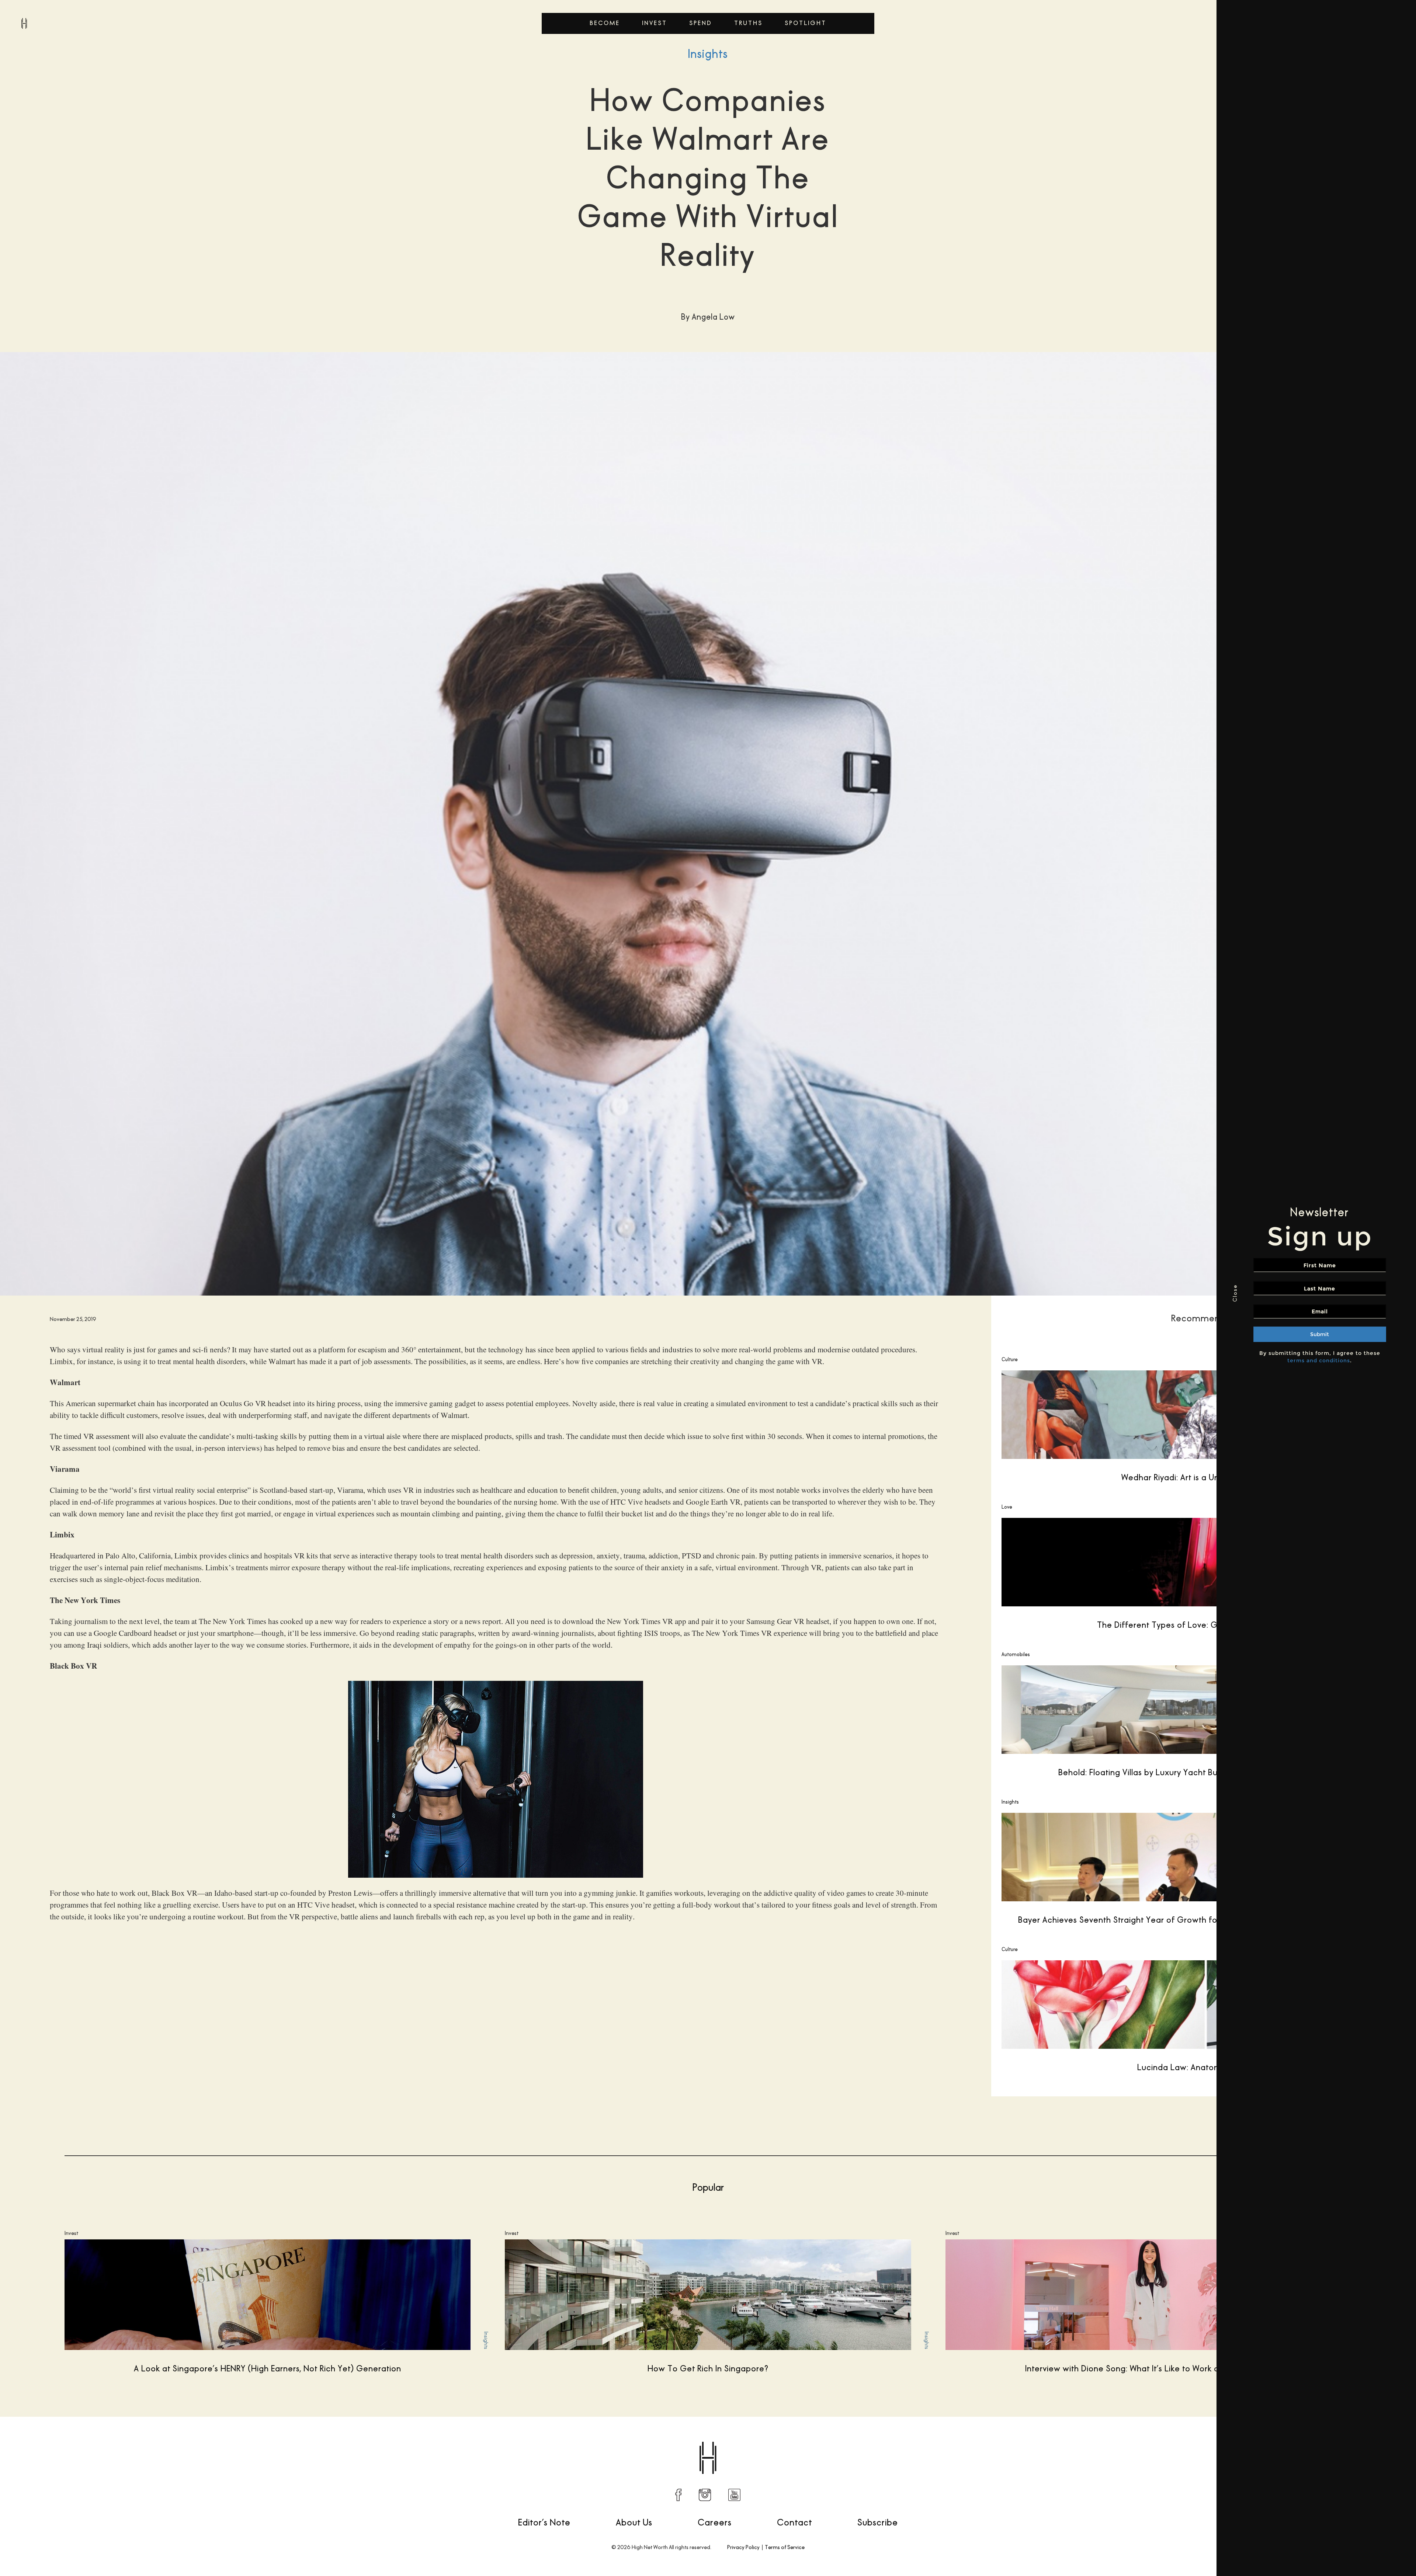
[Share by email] (1158, 2440)
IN (705, 2495)
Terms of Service (785, 2547)
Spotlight (806, 23)
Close (1228, 1293)
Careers (715, 2522)
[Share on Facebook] (1080, 2440)
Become (605, 23)
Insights (708, 54)
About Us (634, 2522)
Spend (701, 23)
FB (678, 2495)
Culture (1010, 1359)
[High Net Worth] (24, 23)
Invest (655, 23)
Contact (794, 2522)
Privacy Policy (743, 2547)
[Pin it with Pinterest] (1127, 2440)
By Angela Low (47, 2439)
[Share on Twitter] (1096, 2440)
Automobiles (1016, 1654)
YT (734, 2495)
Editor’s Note (544, 2522)
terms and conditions (1312, 1360)
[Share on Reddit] (1111, 2440)
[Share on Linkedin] (1142, 2440)
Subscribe (878, 2522)
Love (1007, 1507)
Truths (748, 23)
